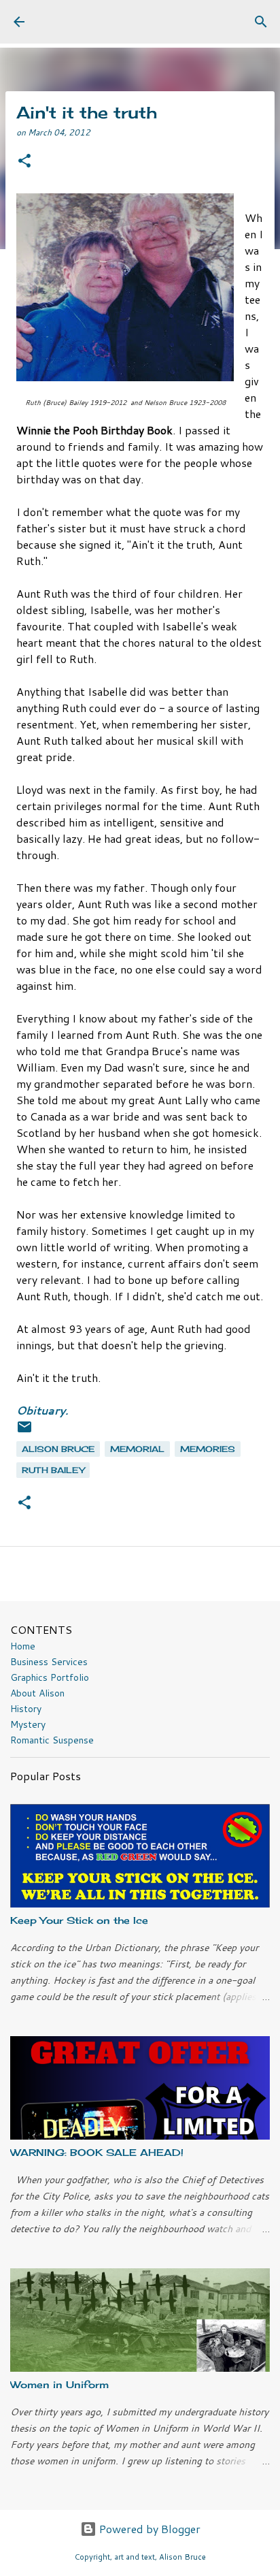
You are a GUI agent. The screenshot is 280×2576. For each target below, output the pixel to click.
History (26, 1709)
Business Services (49, 1662)
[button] (24, 162)
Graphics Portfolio (50, 1677)
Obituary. (42, 1410)
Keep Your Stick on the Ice (79, 1920)
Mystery (28, 1724)
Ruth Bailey (53, 1470)
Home (23, 1646)
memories (208, 1449)
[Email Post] (24, 1432)
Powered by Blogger (148, 2529)
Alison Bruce (58, 1449)
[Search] (261, 22)
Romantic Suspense (52, 1740)
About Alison (37, 1693)
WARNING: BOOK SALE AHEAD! (97, 2152)
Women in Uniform (59, 2384)
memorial (137, 1449)
